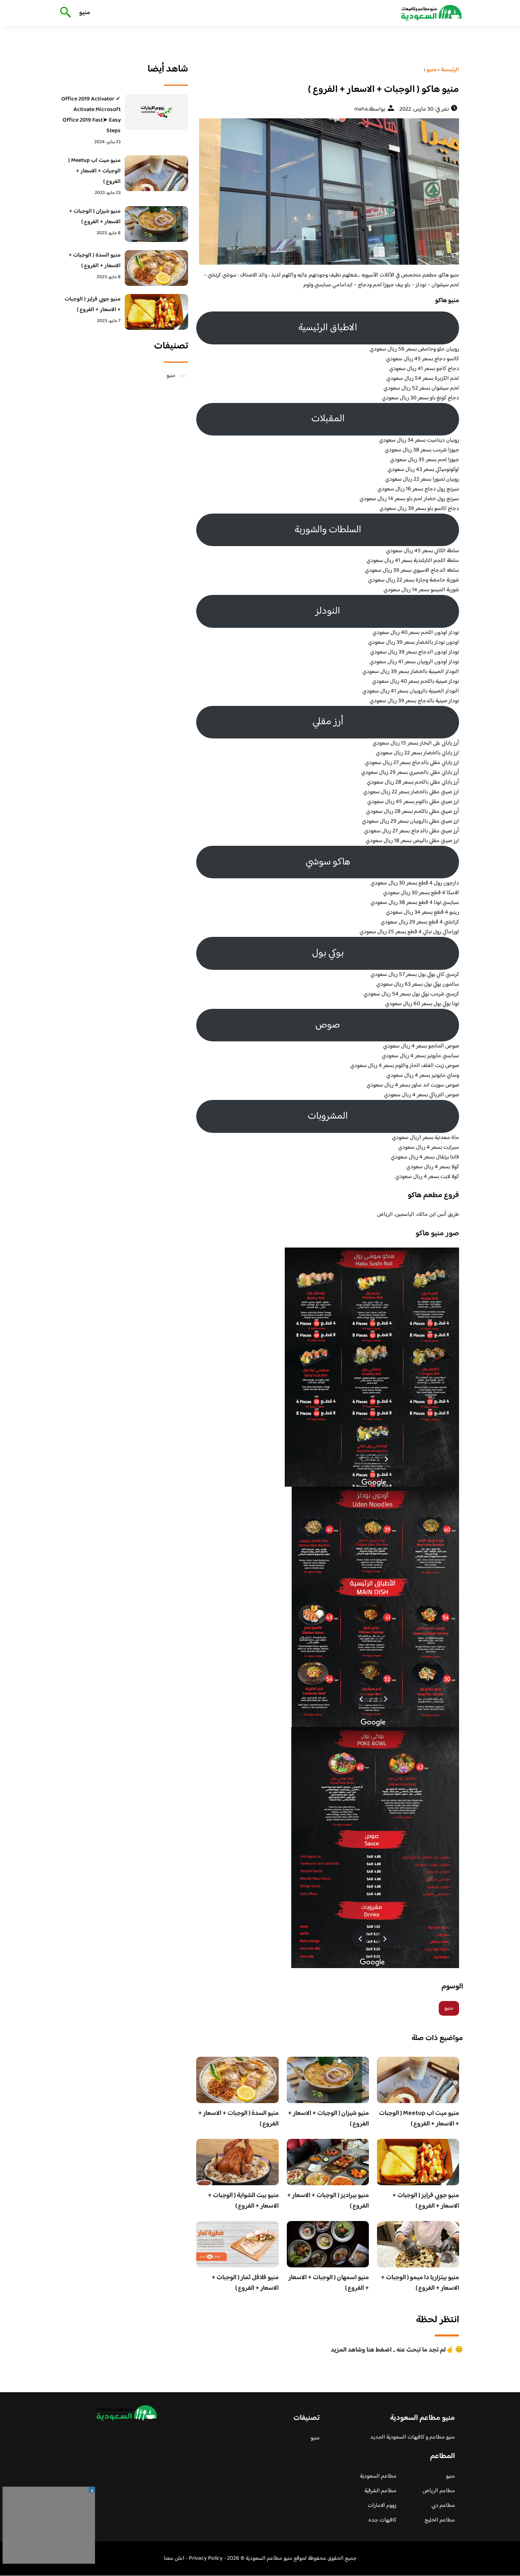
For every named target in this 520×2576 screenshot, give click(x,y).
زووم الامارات (382, 2506)
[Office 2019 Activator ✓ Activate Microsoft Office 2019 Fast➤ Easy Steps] (157, 112)
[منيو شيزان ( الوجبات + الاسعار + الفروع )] (157, 224)
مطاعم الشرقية (380, 2491)
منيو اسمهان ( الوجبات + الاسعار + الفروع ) (329, 2283)
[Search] (64, 13)
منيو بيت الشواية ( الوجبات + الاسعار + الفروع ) (243, 2201)
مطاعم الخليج (440, 2520)
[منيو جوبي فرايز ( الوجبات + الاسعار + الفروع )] (157, 312)
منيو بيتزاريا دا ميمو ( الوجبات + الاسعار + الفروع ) (420, 2283)
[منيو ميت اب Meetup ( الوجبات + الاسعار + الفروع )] (157, 173)
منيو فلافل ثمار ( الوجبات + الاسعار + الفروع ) (245, 2283)
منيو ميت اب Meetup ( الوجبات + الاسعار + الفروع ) (419, 2119)
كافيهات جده (382, 2520)
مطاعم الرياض (439, 2491)
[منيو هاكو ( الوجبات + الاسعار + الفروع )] (328, 192)
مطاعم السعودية (378, 2476)
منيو (85, 13)
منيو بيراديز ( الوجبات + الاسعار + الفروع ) (328, 2201)
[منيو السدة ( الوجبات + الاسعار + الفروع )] (157, 268)
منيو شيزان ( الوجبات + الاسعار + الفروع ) (328, 2119)
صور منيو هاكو (437, 1234)
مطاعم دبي (443, 2506)
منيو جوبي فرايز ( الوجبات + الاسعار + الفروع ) (426, 2201)
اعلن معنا (174, 2559)
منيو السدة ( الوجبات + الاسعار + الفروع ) (238, 2119)
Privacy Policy (206, 2559)
